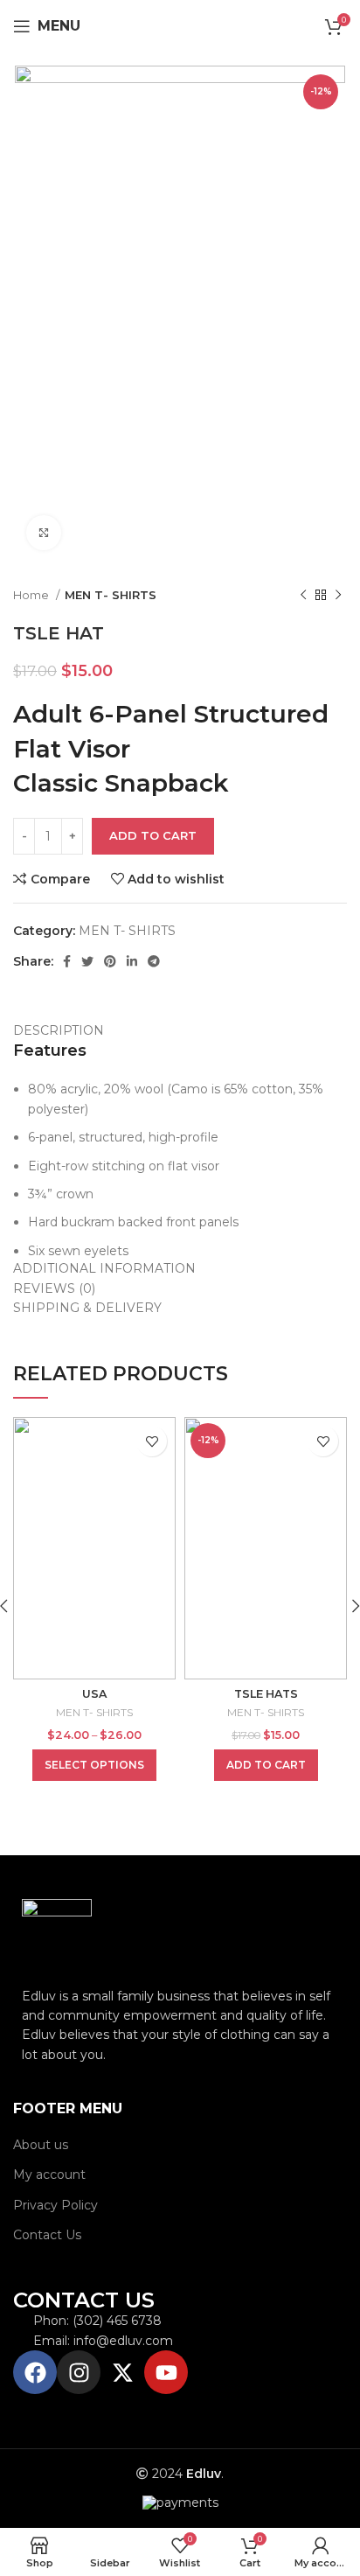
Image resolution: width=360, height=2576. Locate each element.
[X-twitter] (122, 2372)
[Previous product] (303, 596)
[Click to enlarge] (44, 533)
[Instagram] (79, 2372)
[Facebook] (35, 2372)
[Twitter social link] (87, 961)
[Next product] (338, 596)
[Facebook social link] (67, 961)
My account (49, 2175)
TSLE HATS (266, 1694)
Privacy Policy (55, 2205)
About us (41, 2145)
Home (32, 595)
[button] (266, 1765)
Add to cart (153, 835)
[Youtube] (166, 2372)
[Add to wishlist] (152, 1441)
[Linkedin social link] (132, 961)
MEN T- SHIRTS (111, 595)
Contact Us (47, 2235)
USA (94, 1694)
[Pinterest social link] (110, 961)
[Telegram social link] (154, 961)
